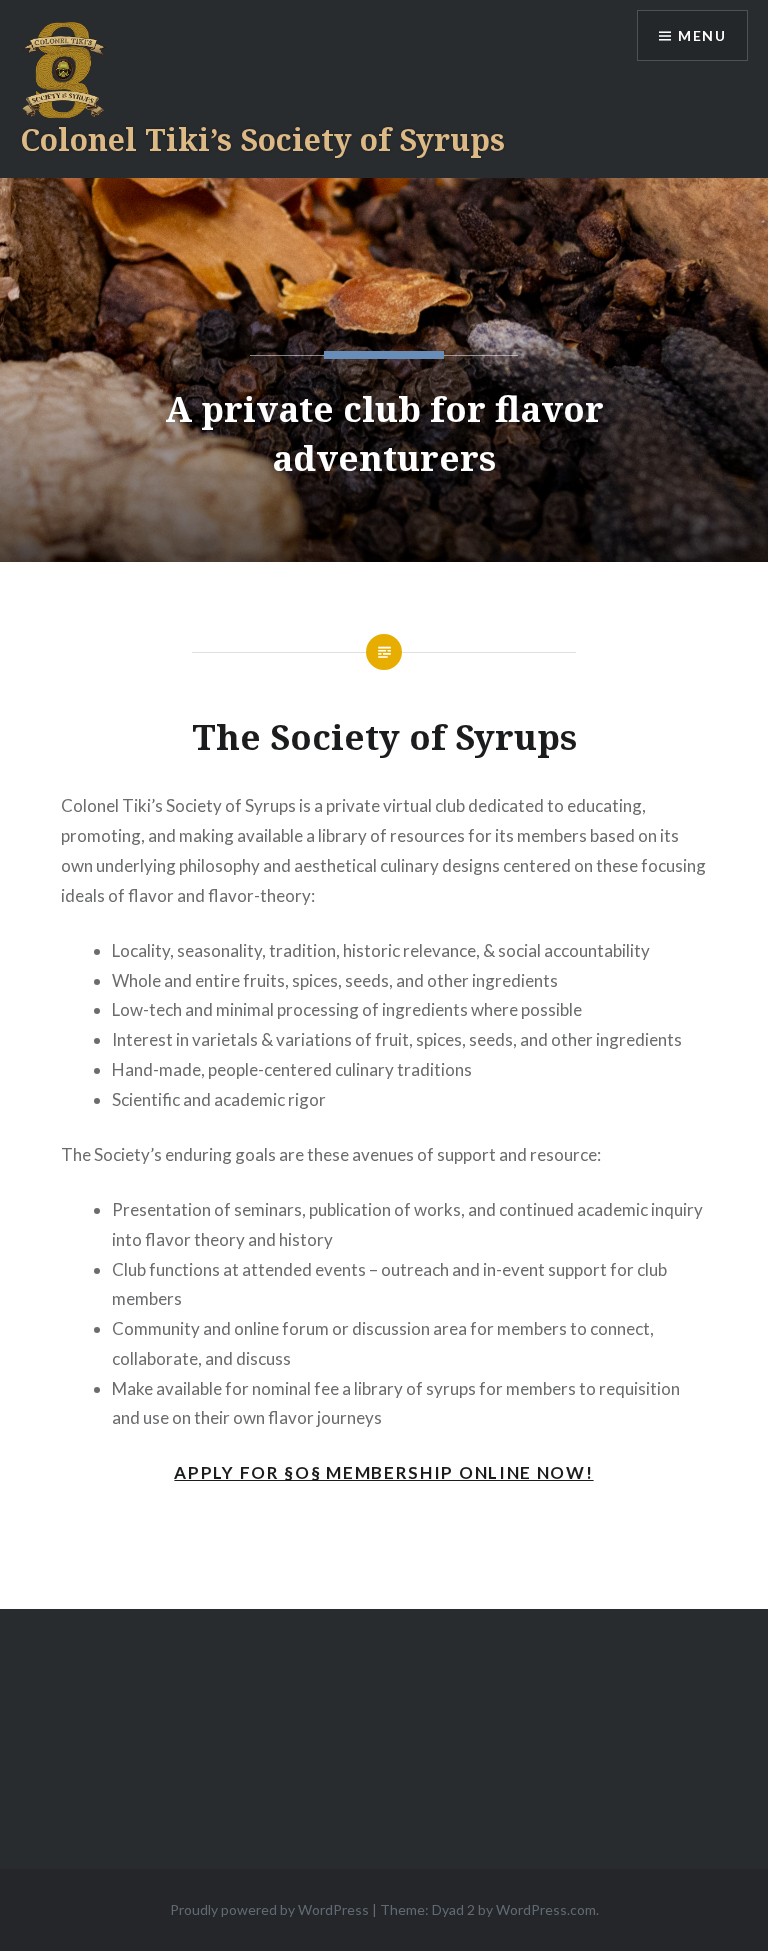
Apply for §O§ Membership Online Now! (383, 1472)
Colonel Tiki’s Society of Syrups (262, 139)
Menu (702, 35)
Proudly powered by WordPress (269, 1909)
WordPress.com (546, 1909)
